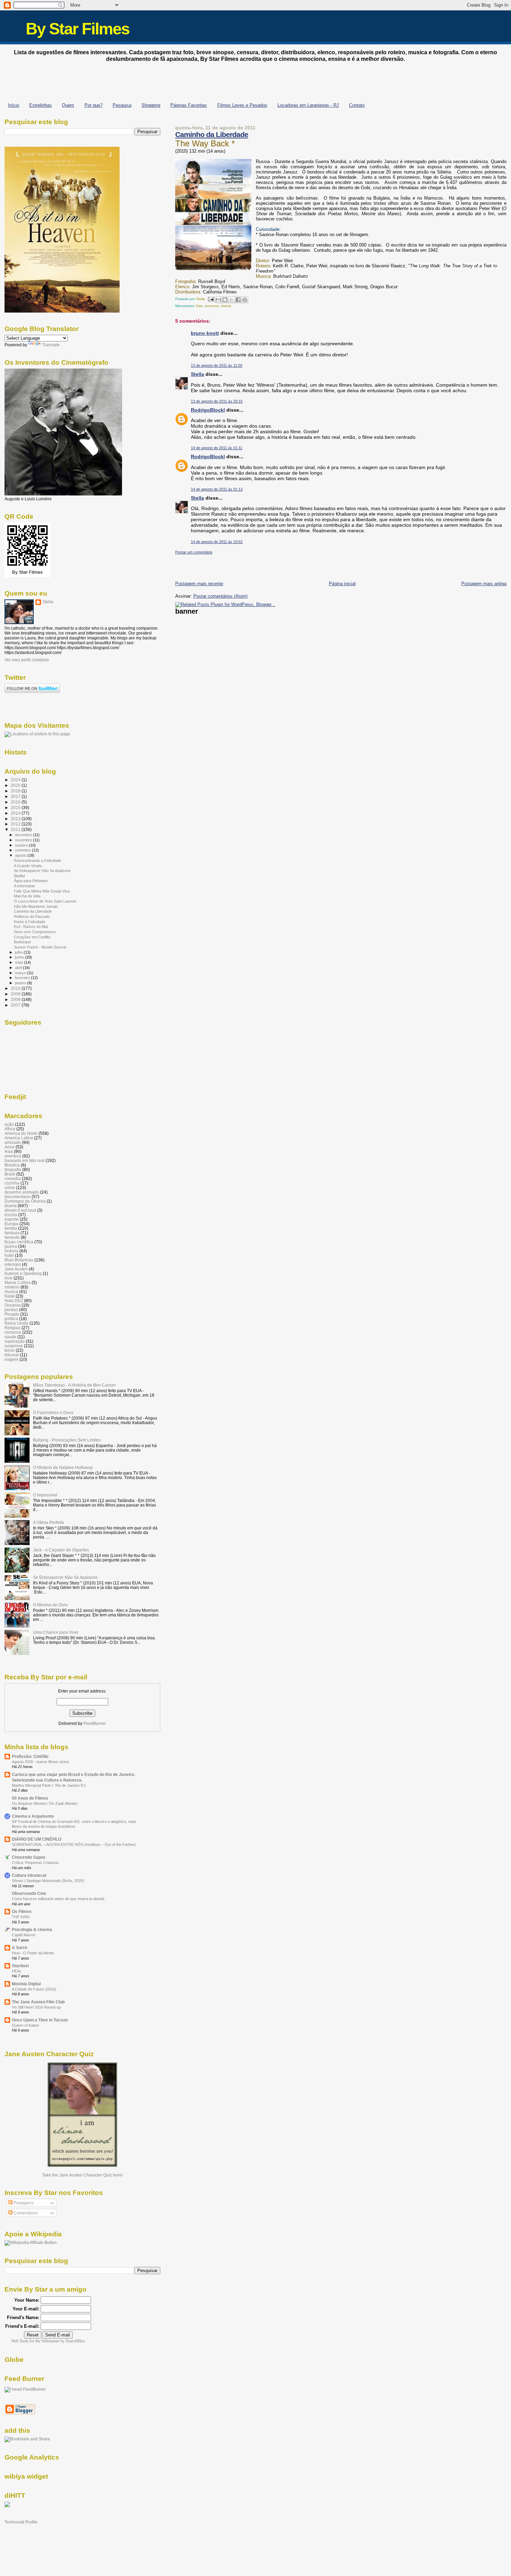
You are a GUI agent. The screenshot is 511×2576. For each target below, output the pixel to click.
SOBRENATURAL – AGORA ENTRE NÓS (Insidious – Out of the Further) (74, 1844)
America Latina (19, 1138)
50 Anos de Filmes (30, 1798)
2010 (16, 988)
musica (11, 1291)
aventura (212, 306)
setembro (23, 850)
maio (19, 962)
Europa (11, 1224)
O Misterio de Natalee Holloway (63, 1467)
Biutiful (19, 876)
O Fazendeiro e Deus (53, 1412)
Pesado (12, 1314)
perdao (11, 1310)
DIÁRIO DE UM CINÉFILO (36, 1839)
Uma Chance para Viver (56, 1632)
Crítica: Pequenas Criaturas (35, 1863)
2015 (16, 807)
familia (11, 1228)
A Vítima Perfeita (48, 1522)
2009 (16, 994)
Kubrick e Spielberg (23, 1273)
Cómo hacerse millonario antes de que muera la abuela (58, 1899)
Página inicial (342, 584)
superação (15, 1341)
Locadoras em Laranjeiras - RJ (308, 105)
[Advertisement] (255, 80)
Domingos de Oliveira (25, 1201)
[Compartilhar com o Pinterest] (245, 300)
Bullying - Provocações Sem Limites (67, 1440)
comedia (13, 1178)
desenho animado (22, 1192)
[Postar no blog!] (225, 300)
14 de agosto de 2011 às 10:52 (217, 542)
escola (11, 1215)
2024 (16, 780)
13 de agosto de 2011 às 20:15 (217, 401)
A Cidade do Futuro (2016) (34, 1989)
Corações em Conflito (32, 937)
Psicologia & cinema (32, 1929)
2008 (16, 999)
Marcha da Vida (27, 896)
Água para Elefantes (31, 881)
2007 (16, 1005)
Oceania (13, 1305)
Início (14, 105)
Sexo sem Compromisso (35, 932)
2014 (16, 813)
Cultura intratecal (29, 1875)
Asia (199, 306)
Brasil (10, 1174)
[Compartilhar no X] (232, 300)
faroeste (12, 1237)
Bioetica (12, 1165)
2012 (16, 824)
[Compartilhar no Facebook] (238, 300)
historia (11, 1251)
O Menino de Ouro (50, 1605)
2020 (16, 785)
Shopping (151, 105)
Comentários (25, 2213)
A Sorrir (20, 1948)
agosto (21, 855)
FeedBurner (95, 1723)
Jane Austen (16, 1269)
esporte (12, 1219)
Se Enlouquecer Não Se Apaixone (42, 871)
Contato (357, 105)
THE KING (21, 1917)
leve (9, 1278)
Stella (197, 374)
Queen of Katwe (25, 2025)
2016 (16, 802)
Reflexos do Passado (32, 916)
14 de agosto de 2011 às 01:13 (217, 489)
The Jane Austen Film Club (38, 2002)
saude (10, 1337)
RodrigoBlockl (208, 410)
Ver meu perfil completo (27, 660)
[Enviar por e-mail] (218, 300)
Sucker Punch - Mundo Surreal (40, 947)
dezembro (24, 835)
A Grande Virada (28, 866)
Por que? (94, 105)
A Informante (25, 886)
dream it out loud (20, 1210)
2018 (16, 791)
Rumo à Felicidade (30, 922)
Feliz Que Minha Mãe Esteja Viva (42, 891)
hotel (9, 1255)
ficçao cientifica (19, 1242)
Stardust (20, 1966)
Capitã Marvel (23, 1935)
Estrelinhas (40, 105)
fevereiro (23, 978)
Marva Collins (18, 1282)
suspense (14, 1346)
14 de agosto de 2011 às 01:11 (217, 448)
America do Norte (21, 1133)
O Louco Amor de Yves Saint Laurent (45, 901)
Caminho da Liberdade (212, 134)
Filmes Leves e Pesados (242, 105)
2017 (16, 796)
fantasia (12, 1233)
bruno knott (205, 333)
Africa (10, 1129)
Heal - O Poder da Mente (33, 1953)
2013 (16, 819)
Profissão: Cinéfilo (30, 1756)
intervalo (13, 1264)
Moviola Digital (26, 1984)
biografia (13, 1169)
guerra (11, 1246)
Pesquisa (122, 105)
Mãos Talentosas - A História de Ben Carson (74, 1385)
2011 (16, 829)
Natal (10, 1296)
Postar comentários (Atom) (220, 596)
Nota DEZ (14, 1301)
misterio (12, 1287)
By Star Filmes (78, 29)
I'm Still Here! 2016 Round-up (36, 2007)
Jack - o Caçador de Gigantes (61, 1550)
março (21, 973)
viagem (11, 1359)
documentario (18, 1197)
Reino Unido (17, 1323)
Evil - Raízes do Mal (31, 927)
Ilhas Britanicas (19, 1260)
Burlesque (22, 942)
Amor (10, 1147)
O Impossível (45, 1495)
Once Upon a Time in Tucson (40, 2020)
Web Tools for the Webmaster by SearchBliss (48, 2341)
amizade (13, 1142)
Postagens (23, 2203)
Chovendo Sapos (29, 1857)
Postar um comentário (194, 552)
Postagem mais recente (199, 584)
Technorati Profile (21, 2522)
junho (20, 957)
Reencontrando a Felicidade (38, 861)
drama (226, 306)
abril (19, 968)
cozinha (12, 1183)
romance (13, 1332)
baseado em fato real (25, 1160)
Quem (68, 105)
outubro (22, 845)
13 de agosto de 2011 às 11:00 (217, 365)
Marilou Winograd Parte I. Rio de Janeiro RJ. (49, 1785)
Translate (51, 345)
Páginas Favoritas (189, 105)
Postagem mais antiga (484, 584)
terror (10, 1350)
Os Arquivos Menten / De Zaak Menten (45, 1803)
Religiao (13, 1328)
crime (10, 1188)
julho (19, 952)
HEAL (17, 1971)
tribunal (12, 1355)
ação (9, 1124)
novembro (24, 840)
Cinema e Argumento (33, 1816)
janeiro (21, 983)
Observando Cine (29, 1893)
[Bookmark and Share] (27, 2439)
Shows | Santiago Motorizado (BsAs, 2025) (48, 1881)
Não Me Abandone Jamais (36, 906)
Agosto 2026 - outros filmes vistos (40, 1762)
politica (11, 1319)
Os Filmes (22, 1911)
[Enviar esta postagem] (211, 299)
